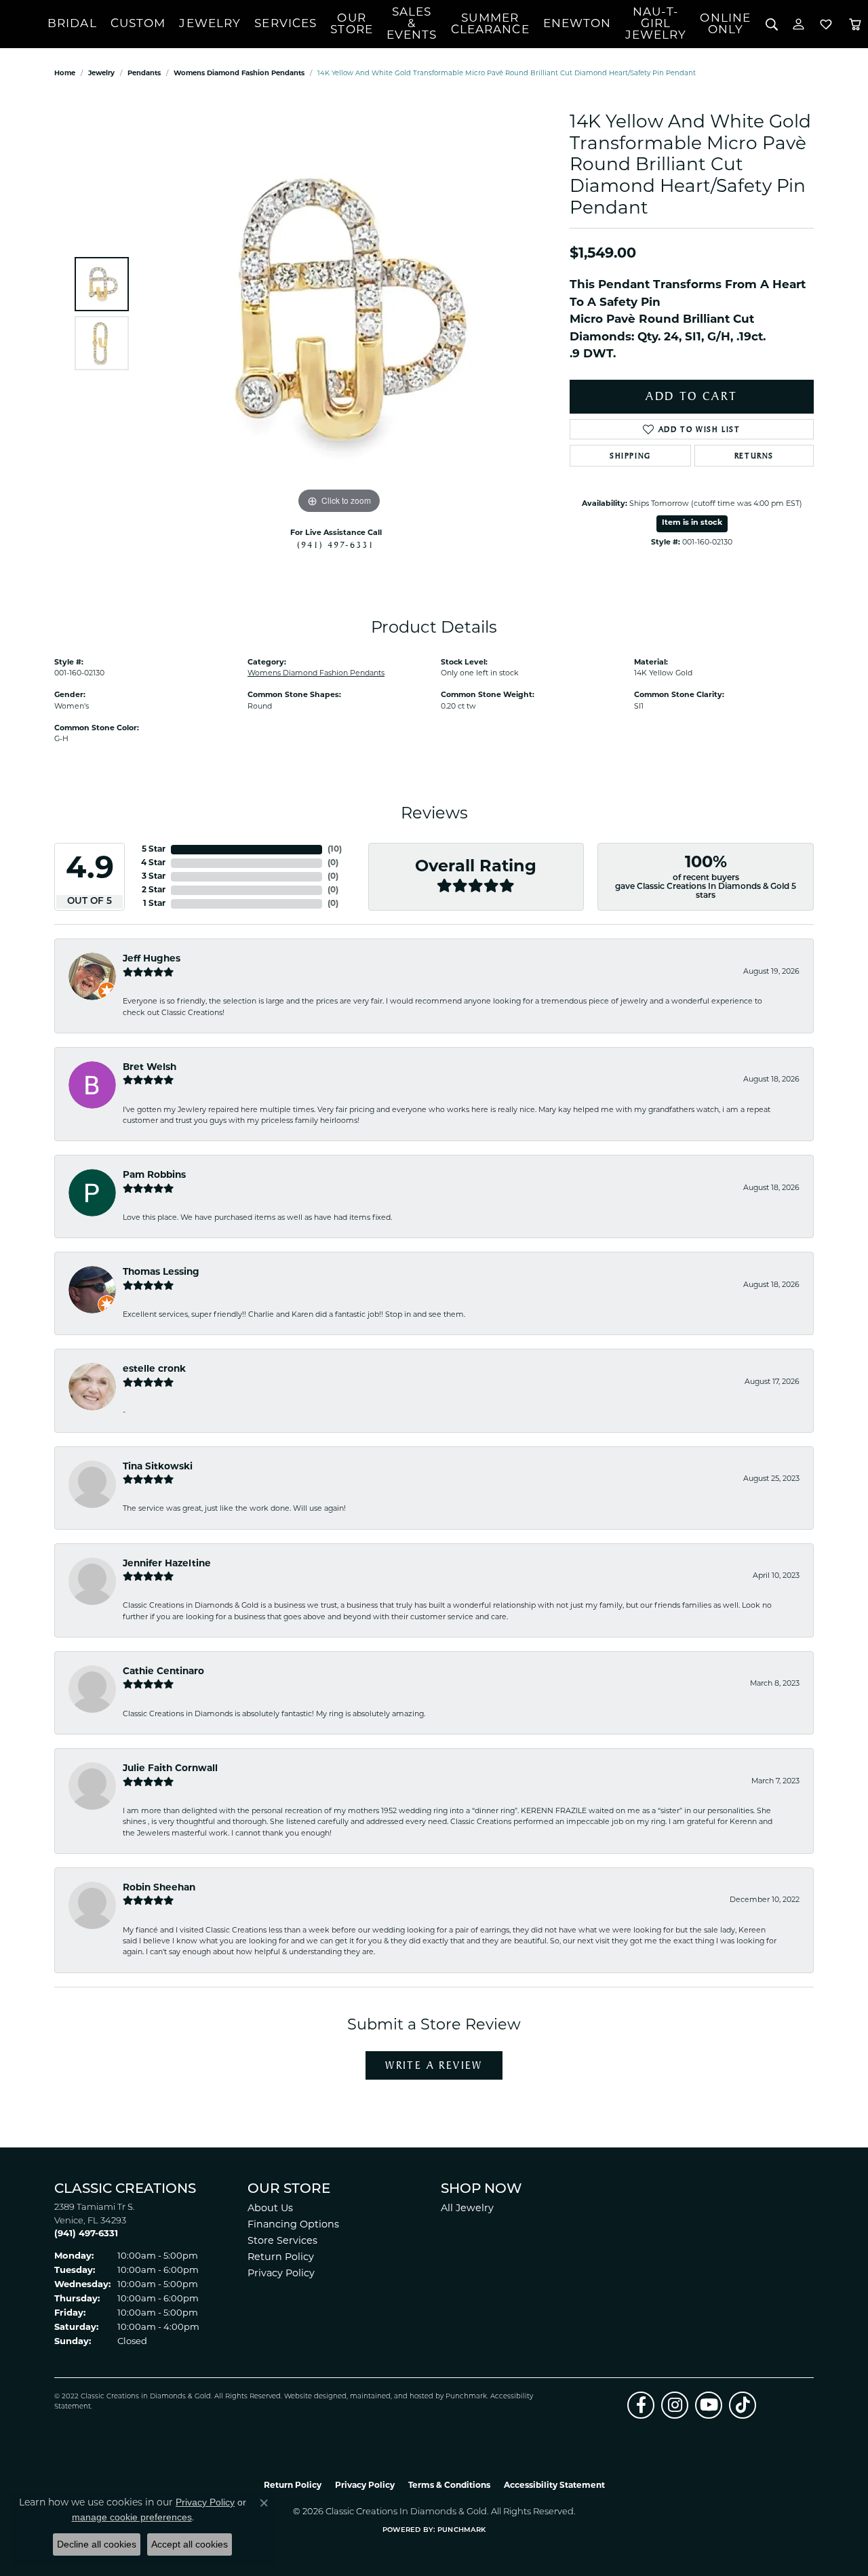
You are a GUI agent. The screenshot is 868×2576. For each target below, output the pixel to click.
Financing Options (293, 2225)
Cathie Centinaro (163, 1672)
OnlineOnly (725, 24)
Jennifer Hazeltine (167, 1564)
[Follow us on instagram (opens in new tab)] (675, 2405)
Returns (754, 456)
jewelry (101, 74)
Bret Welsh (150, 1068)
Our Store (352, 24)
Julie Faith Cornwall (170, 1769)
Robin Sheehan (159, 1888)
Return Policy (281, 2258)
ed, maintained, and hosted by (392, 2397)
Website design (311, 2397)
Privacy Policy (281, 2274)
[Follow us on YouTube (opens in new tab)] (709, 2405)
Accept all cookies (190, 2544)
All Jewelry (467, 2209)
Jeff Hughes (152, 959)
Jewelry (210, 24)
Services (285, 24)
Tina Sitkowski (158, 1467)
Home (65, 74)
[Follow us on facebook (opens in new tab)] (641, 2405)
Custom (138, 24)
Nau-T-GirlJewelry (656, 24)
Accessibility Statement (554, 2486)
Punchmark (466, 2397)
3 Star (154, 877)
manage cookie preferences (132, 2517)
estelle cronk (154, 1369)
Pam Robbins (154, 1175)
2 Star (154, 890)
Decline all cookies (97, 2544)
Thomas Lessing (161, 1272)
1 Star (154, 904)
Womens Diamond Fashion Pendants (239, 74)
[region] (339, 314)
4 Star (153, 863)
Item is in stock (692, 523)
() (335, 850)
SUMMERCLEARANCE (490, 24)
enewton (577, 24)
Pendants (144, 74)
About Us (270, 2209)
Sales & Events (412, 24)
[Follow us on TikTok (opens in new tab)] (743, 2405)
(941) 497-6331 (336, 544)
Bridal (72, 24)
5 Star (154, 850)
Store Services (282, 2241)
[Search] (771, 24)
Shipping (630, 456)
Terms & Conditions (449, 2486)
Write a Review (434, 2065)
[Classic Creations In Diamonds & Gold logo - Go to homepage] (24, 24)
